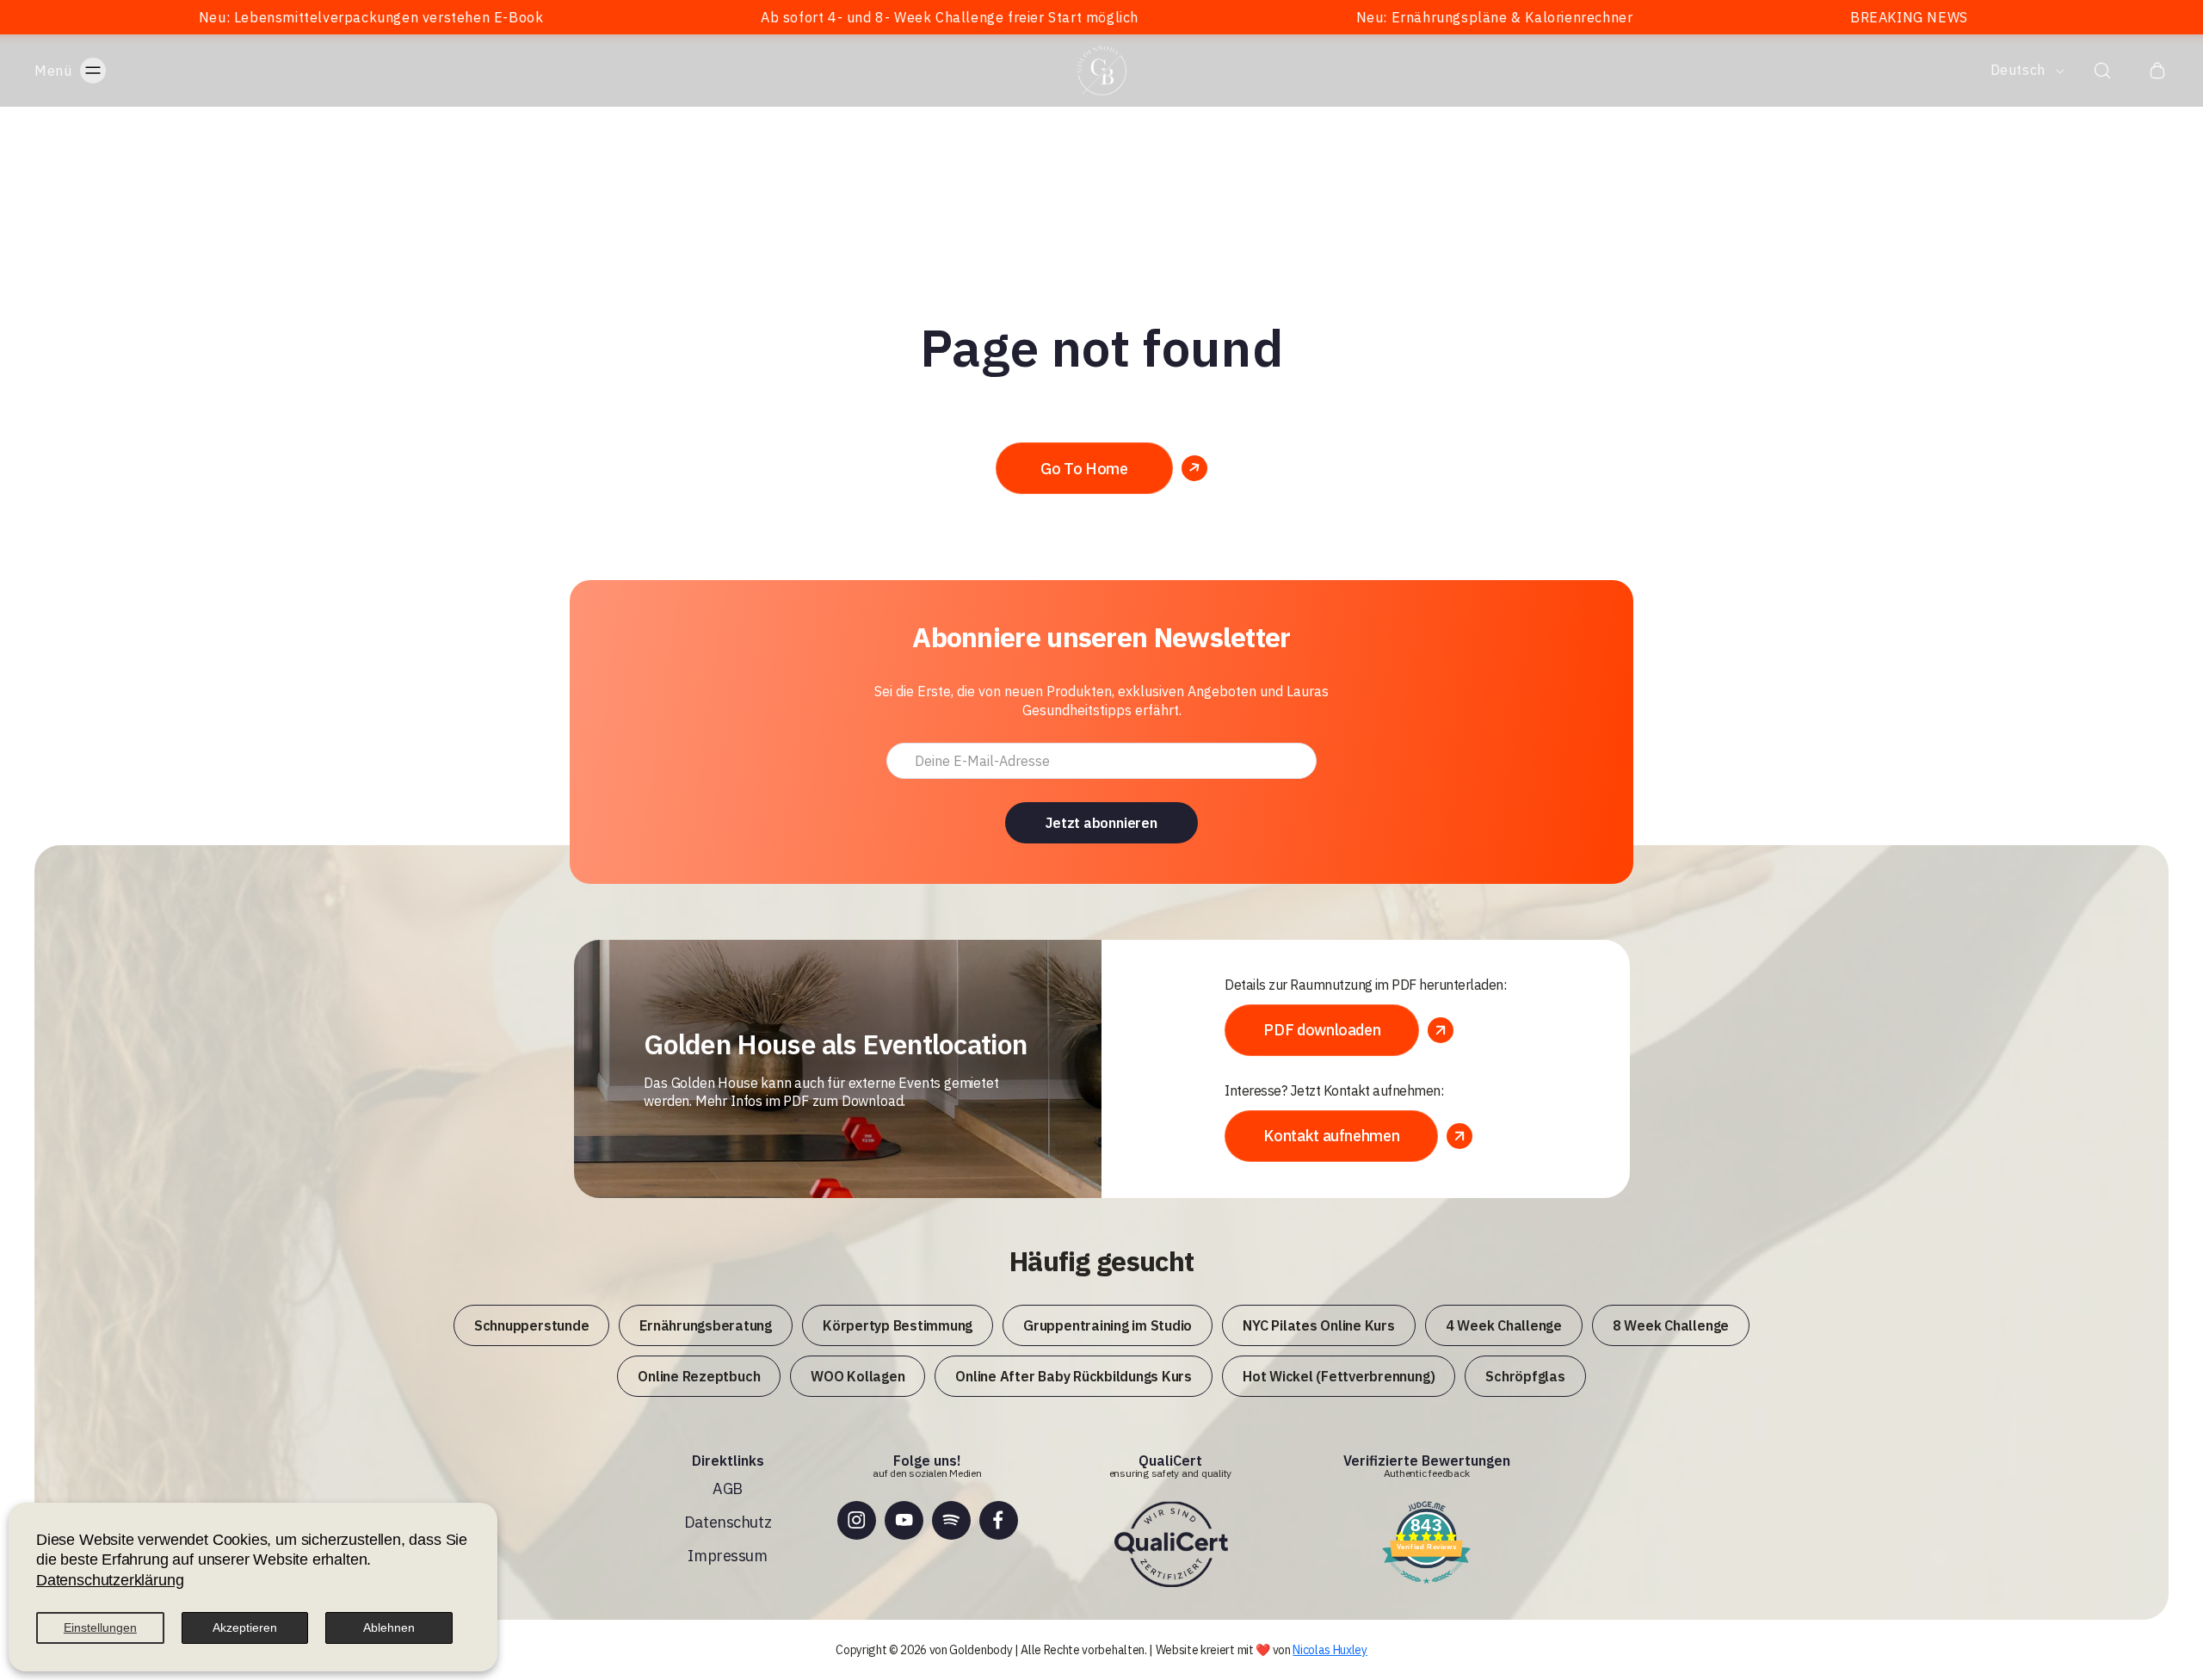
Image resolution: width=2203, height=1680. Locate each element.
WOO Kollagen (858, 1376)
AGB (728, 1489)
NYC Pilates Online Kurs (1318, 1325)
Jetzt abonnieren (1101, 823)
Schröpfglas (1525, 1376)
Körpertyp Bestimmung (898, 1325)
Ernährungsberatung (706, 1325)
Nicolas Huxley (1330, 1650)
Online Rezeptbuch (699, 1376)
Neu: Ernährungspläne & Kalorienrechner (1355, 17)
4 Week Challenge (1504, 1325)
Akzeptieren (245, 1627)
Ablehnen (389, 1627)
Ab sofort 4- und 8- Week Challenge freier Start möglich (810, 17)
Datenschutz (728, 1522)
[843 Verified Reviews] (1426, 1585)
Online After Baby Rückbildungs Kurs (1074, 1376)
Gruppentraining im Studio (1108, 1325)
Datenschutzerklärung (110, 1580)
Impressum (727, 1556)
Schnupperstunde (531, 1325)
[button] (87, 71)
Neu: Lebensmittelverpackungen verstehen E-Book (232, 17)
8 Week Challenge (1671, 1325)
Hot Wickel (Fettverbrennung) (1339, 1376)
